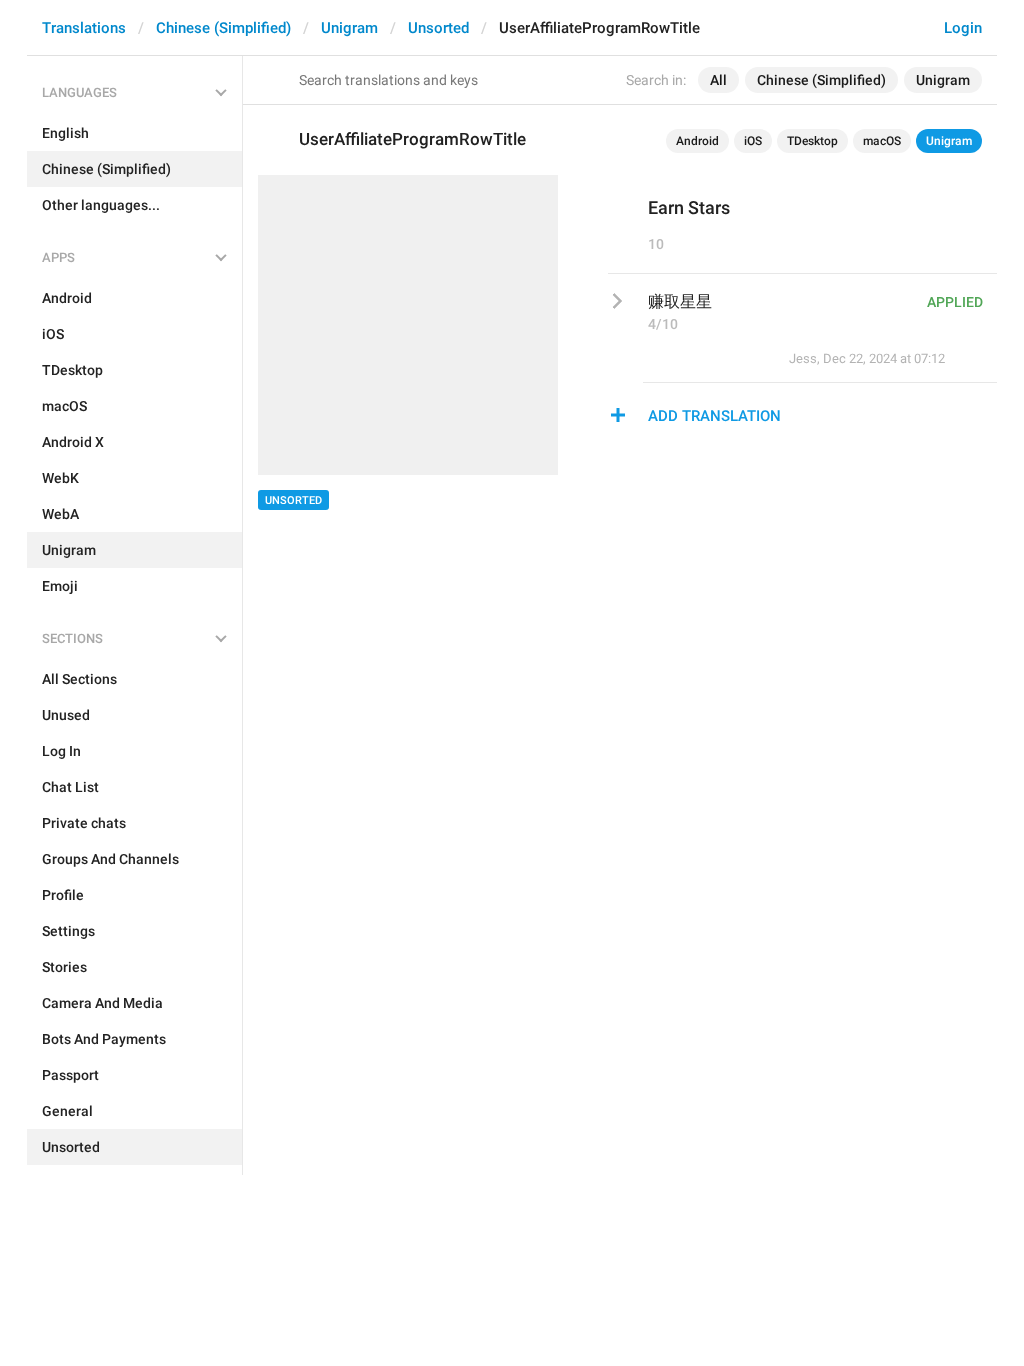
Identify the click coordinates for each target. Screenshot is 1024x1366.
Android (697, 141)
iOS (753, 141)
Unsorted (438, 28)
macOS (882, 141)
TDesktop (812, 141)
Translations (84, 28)
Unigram (349, 28)
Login (963, 28)
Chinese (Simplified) (223, 28)
